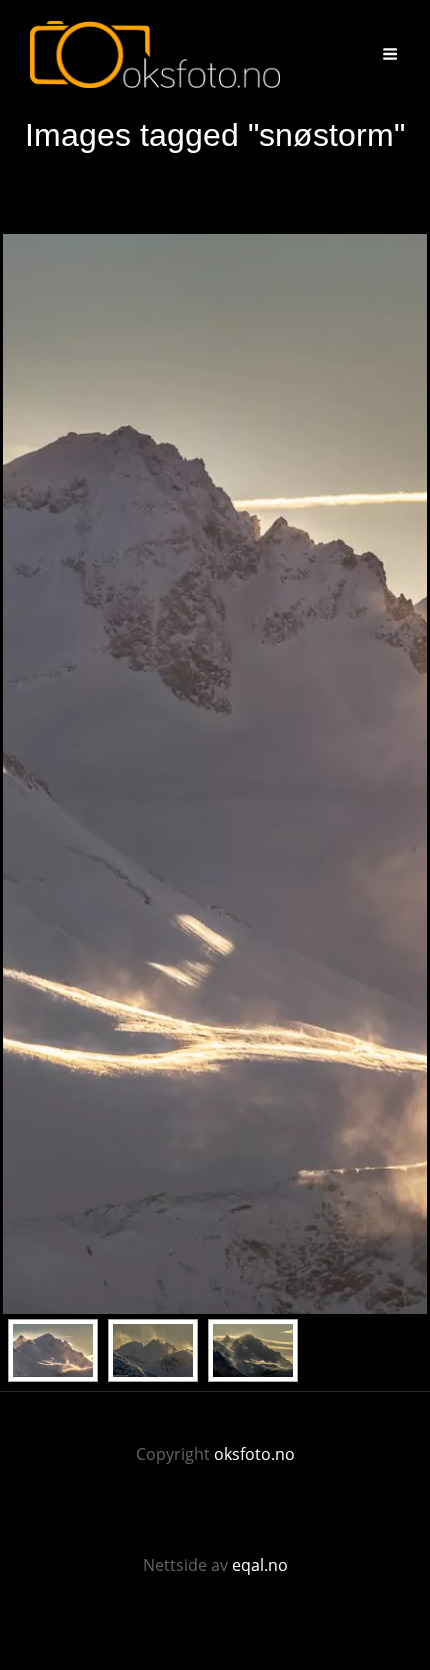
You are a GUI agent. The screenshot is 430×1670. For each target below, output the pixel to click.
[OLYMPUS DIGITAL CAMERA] (153, 1350)
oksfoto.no (254, 1454)
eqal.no (260, 1565)
